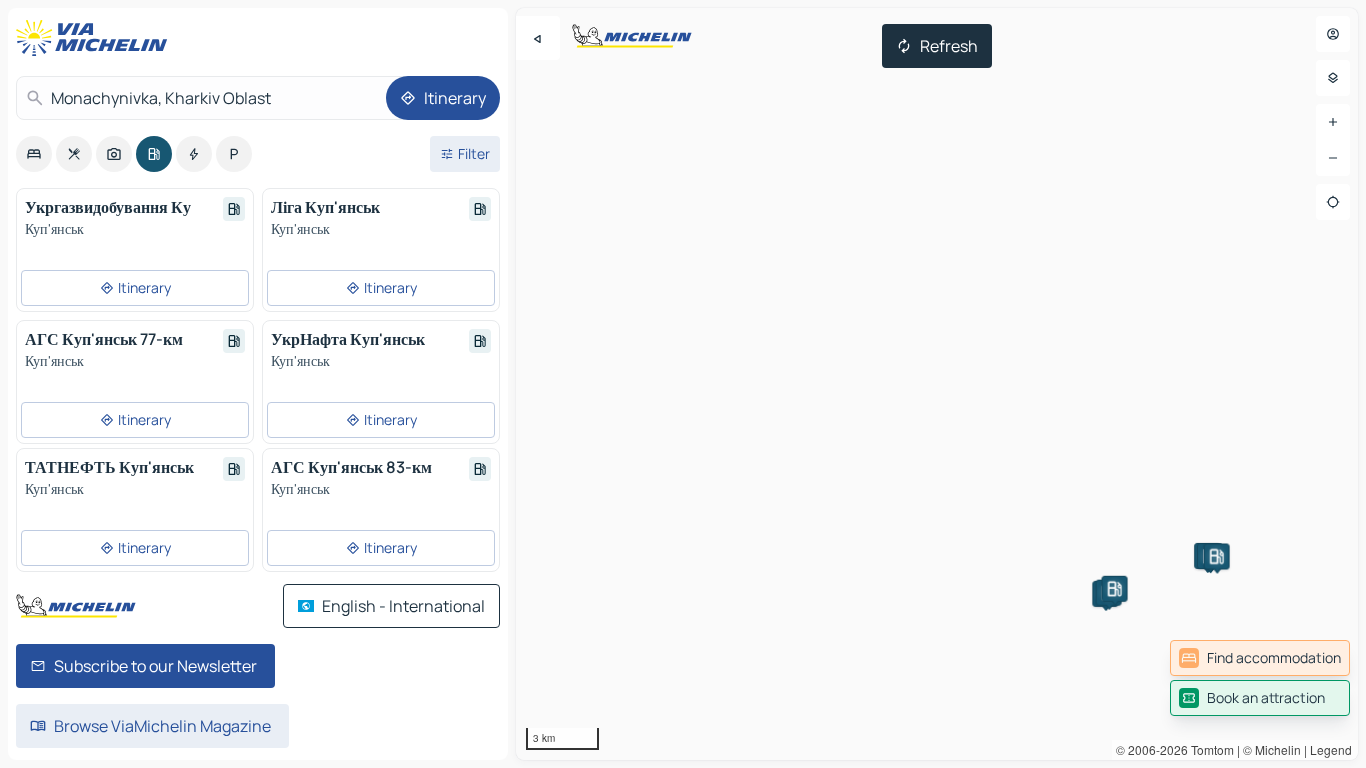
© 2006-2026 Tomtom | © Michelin (1208, 749)
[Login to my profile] (1333, 34)
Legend (1331, 749)
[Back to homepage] (96, 38)
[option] (34, 154)
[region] (937, 384)
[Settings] (1333, 78)
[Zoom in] (1333, 122)
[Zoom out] (1333, 158)
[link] (1260, 658)
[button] (1115, 589)
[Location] (1333, 202)
